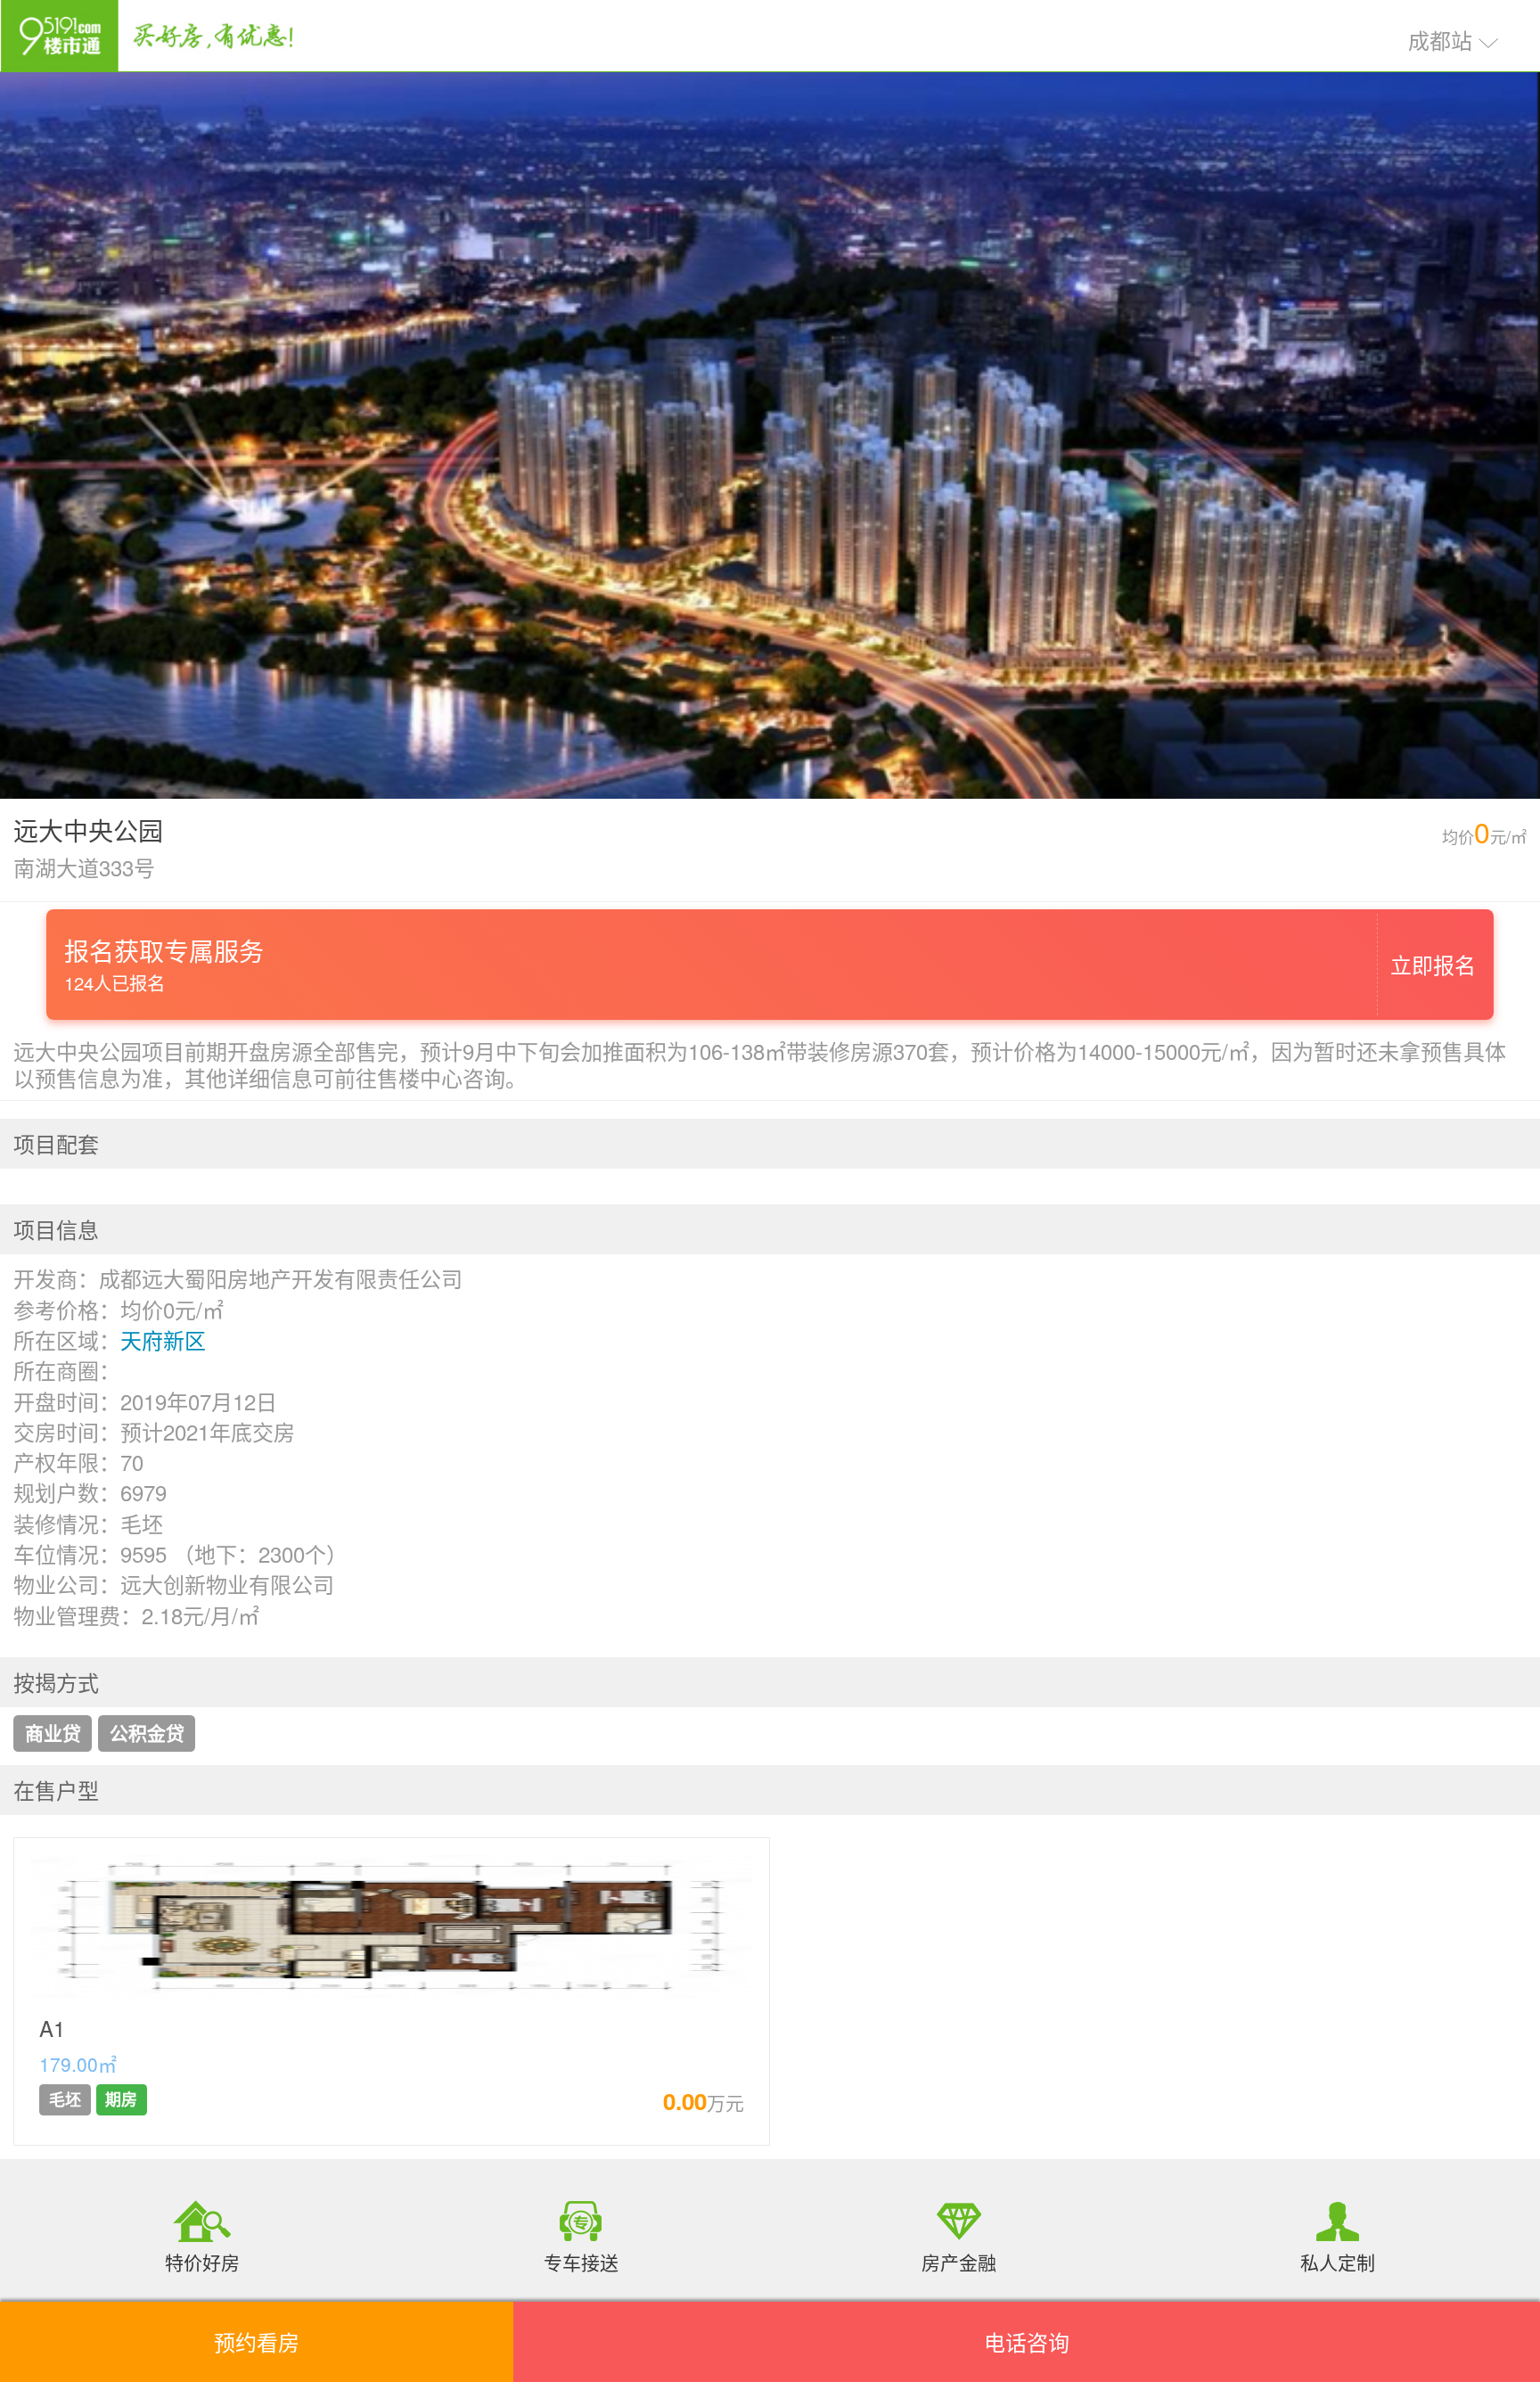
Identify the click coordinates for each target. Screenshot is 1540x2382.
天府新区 (163, 1339)
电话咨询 (1027, 2341)
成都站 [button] (1443, 40)
